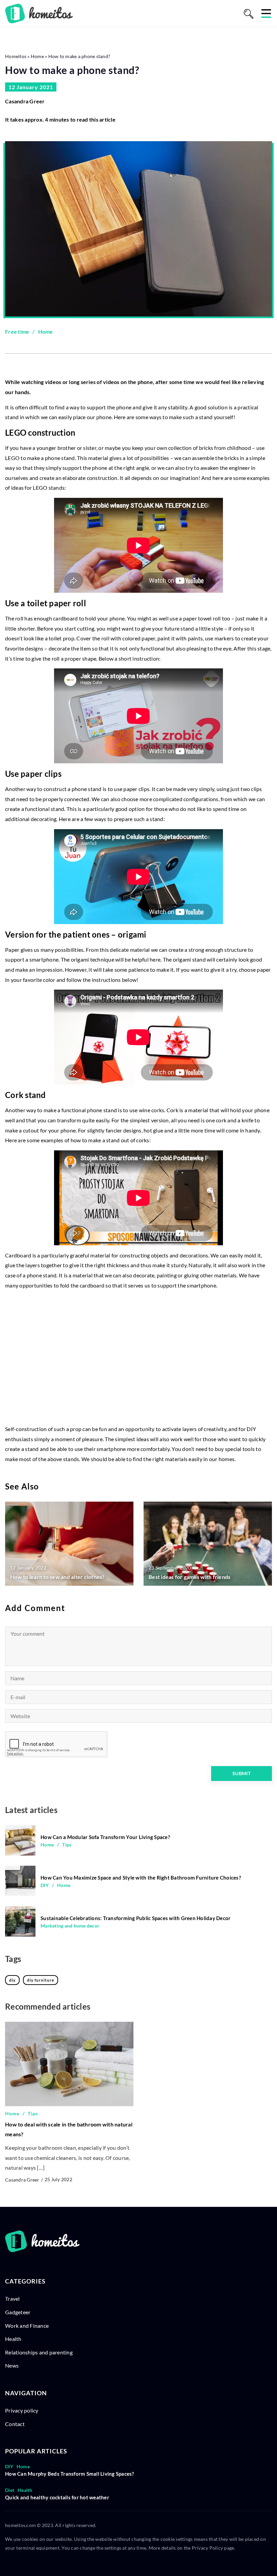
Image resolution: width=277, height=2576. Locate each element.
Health (13, 2339)
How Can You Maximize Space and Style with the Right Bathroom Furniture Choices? (141, 1878)
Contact (15, 2424)
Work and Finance (27, 2326)
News (12, 2365)
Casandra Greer (25, 101)
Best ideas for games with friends (190, 1577)
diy (12, 1980)
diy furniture (41, 1980)
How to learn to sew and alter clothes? (57, 1577)
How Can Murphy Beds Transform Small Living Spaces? (70, 2474)
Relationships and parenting (39, 2352)
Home (46, 331)
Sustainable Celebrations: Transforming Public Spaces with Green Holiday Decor (135, 1918)
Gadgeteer (18, 2312)
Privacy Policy (208, 2548)
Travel (12, 2299)
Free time (17, 331)
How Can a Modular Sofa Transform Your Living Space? (105, 1837)
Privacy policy (22, 2410)
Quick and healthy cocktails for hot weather (57, 2497)
